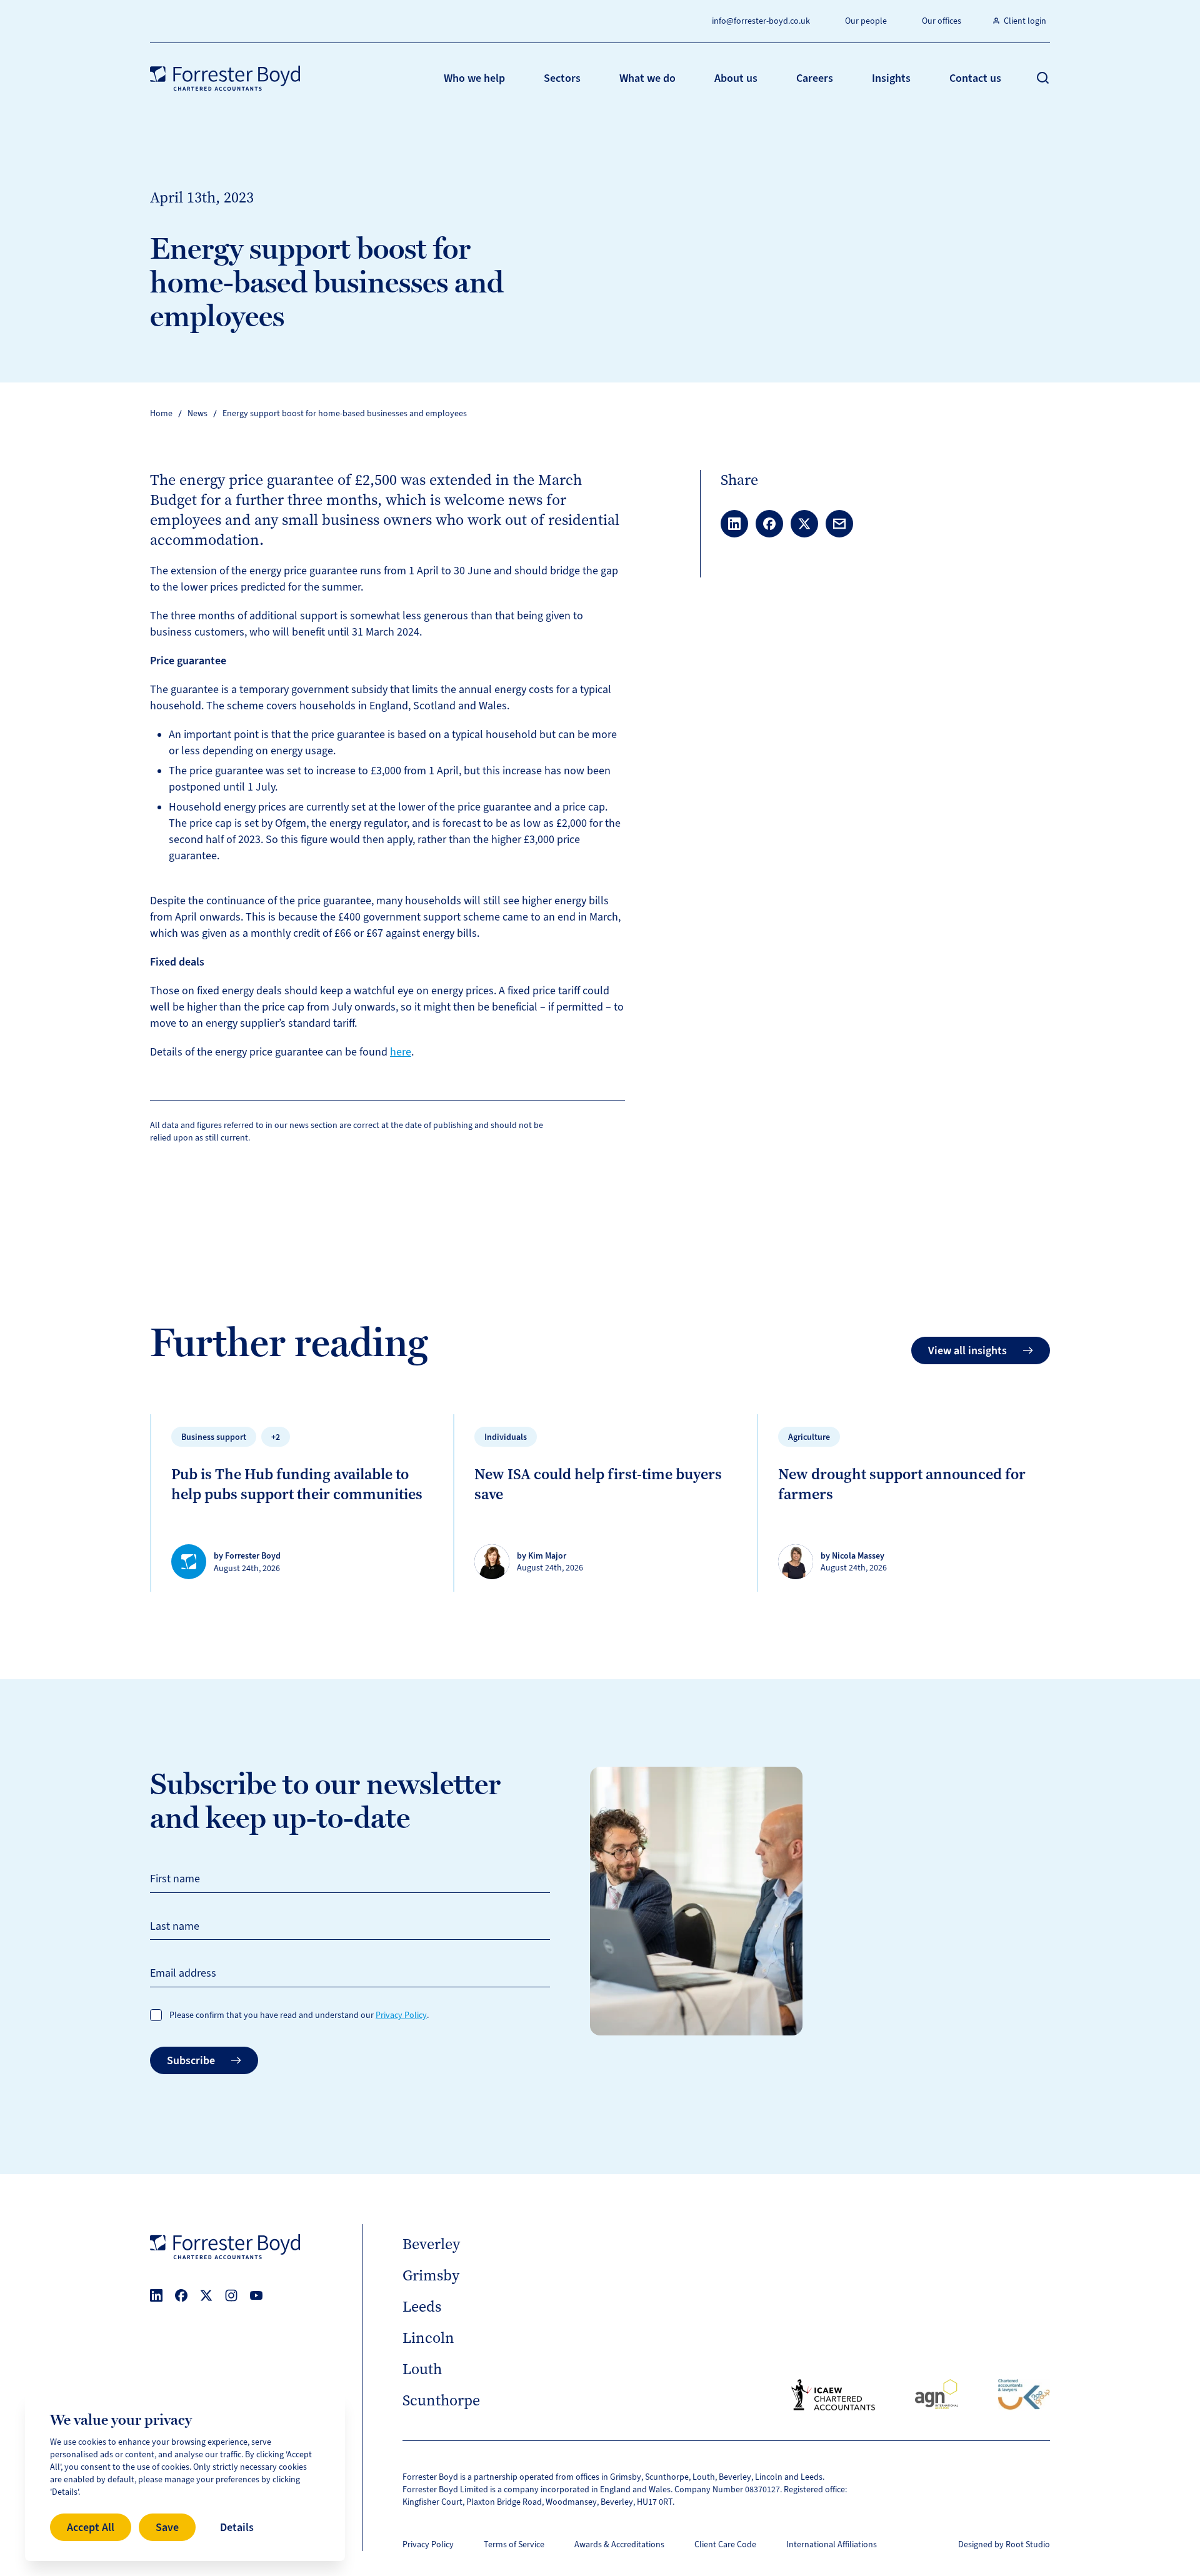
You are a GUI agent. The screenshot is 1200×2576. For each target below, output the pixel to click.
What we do (647, 78)
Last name (175, 1926)
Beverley (431, 2244)
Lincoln (428, 2338)
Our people (866, 21)
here (401, 1052)
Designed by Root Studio (1004, 2544)
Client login (1025, 21)
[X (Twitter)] (206, 2295)
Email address (183, 1973)
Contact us (975, 78)
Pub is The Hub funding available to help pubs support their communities (297, 1484)
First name (175, 1879)
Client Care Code (725, 2544)
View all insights (967, 1350)
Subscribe (191, 2060)
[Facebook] (181, 2295)
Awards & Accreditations (619, 2544)
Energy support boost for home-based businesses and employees (345, 413)
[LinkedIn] (156, 2295)
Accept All (91, 2527)
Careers (815, 78)
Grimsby (431, 2275)
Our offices (942, 21)
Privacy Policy (401, 2015)
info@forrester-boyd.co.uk (761, 21)
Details (237, 2527)
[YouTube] (256, 2295)
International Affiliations (832, 2544)
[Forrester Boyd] (225, 78)
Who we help (474, 78)
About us (736, 78)
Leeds (422, 2307)
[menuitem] (474, 78)
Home (161, 413)
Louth (422, 2369)
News (197, 413)
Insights (891, 78)
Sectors (562, 78)
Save (167, 2527)
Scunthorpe (441, 2400)
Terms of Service (514, 2544)
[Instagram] (231, 2295)
